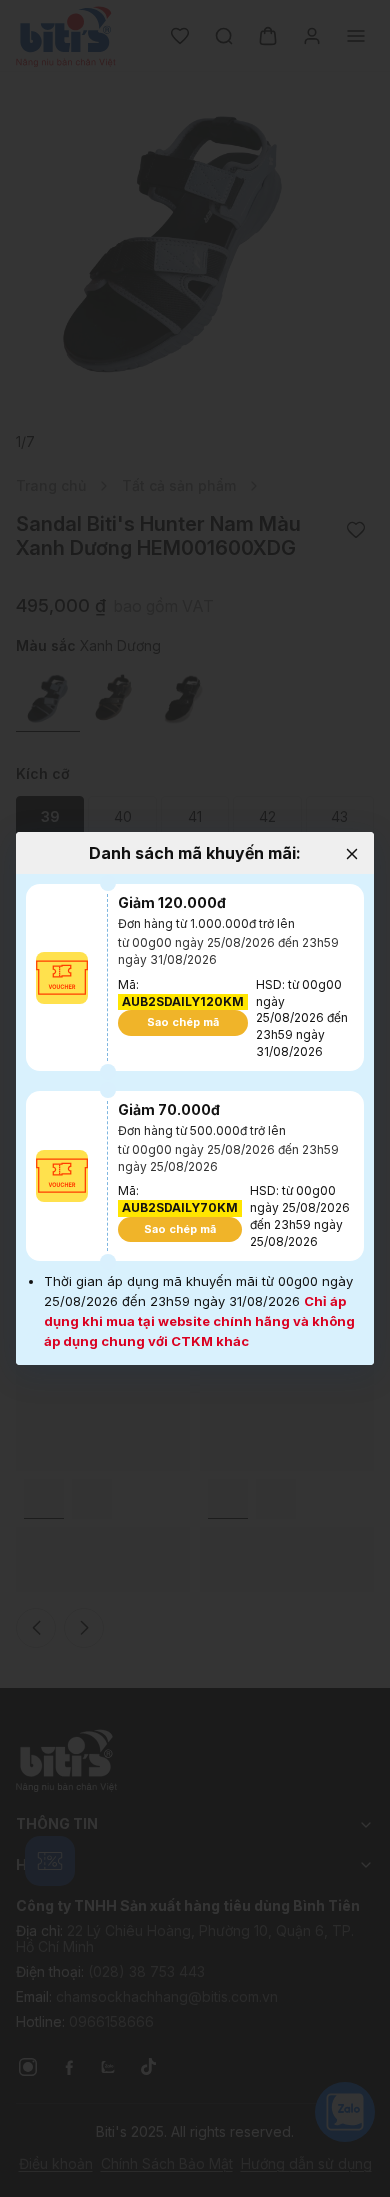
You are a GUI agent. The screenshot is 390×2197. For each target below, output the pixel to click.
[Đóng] (351, 854)
